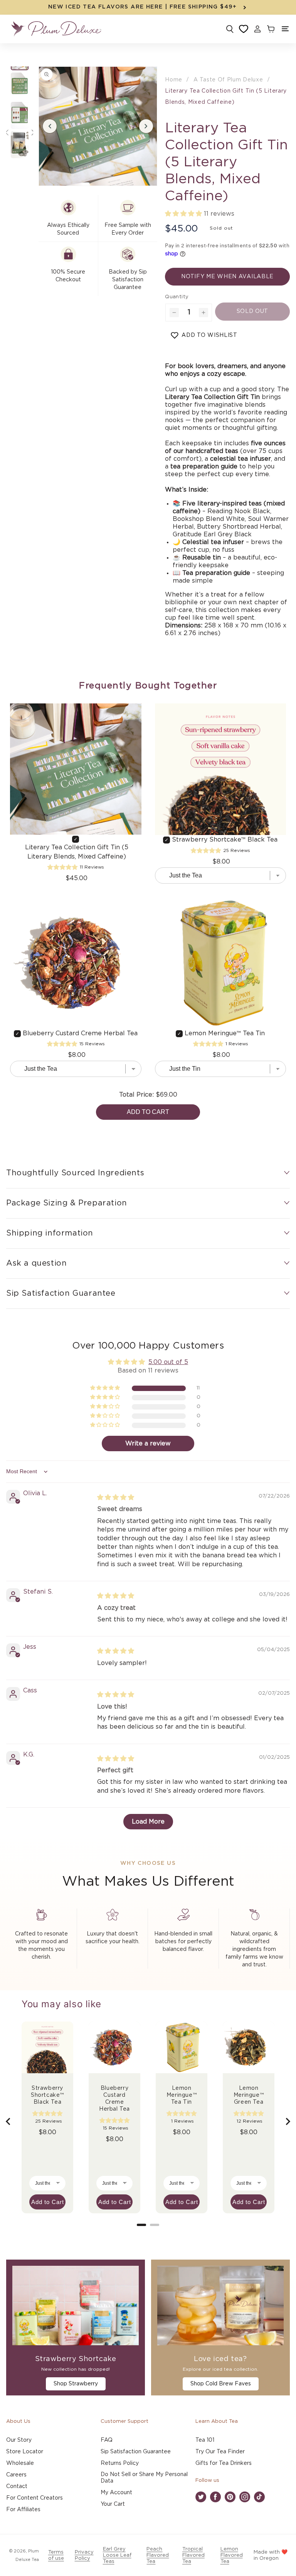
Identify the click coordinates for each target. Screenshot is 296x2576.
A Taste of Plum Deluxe (228, 80)
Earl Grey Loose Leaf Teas (117, 2555)
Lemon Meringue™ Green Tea (249, 2095)
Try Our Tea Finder (220, 2452)
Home (174, 80)
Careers (16, 2475)
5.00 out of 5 (168, 1362)
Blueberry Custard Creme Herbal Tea (80, 1033)
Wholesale (20, 2463)
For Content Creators (34, 2498)
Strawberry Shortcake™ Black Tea (225, 840)
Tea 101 (205, 2440)
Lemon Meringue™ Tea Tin (225, 1033)
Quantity (177, 297)
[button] (285, 29)
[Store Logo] (56, 29)
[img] (116, 1498)
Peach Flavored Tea (158, 2555)
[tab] (141, 2225)
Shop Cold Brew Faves (221, 2384)
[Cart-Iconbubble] (270, 29)
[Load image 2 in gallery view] (20, 86)
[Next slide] (288, 2121)
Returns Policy (120, 2463)
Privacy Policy (84, 2555)
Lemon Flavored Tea (232, 2555)
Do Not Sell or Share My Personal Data (144, 2478)
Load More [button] (148, 1822)
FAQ (107, 2440)
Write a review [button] (148, 1444)
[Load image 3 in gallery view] (20, 115)
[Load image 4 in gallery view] (20, 145)
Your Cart (113, 2504)
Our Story (19, 2440)
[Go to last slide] (8, 2121)
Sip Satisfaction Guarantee (136, 2452)
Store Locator (25, 2452)
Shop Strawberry (76, 2384)
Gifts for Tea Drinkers (224, 2463)
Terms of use (56, 2555)
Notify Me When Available (227, 277)
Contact (17, 2486)
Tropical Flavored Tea (193, 2555)
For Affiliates (23, 2510)
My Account (116, 2493)
